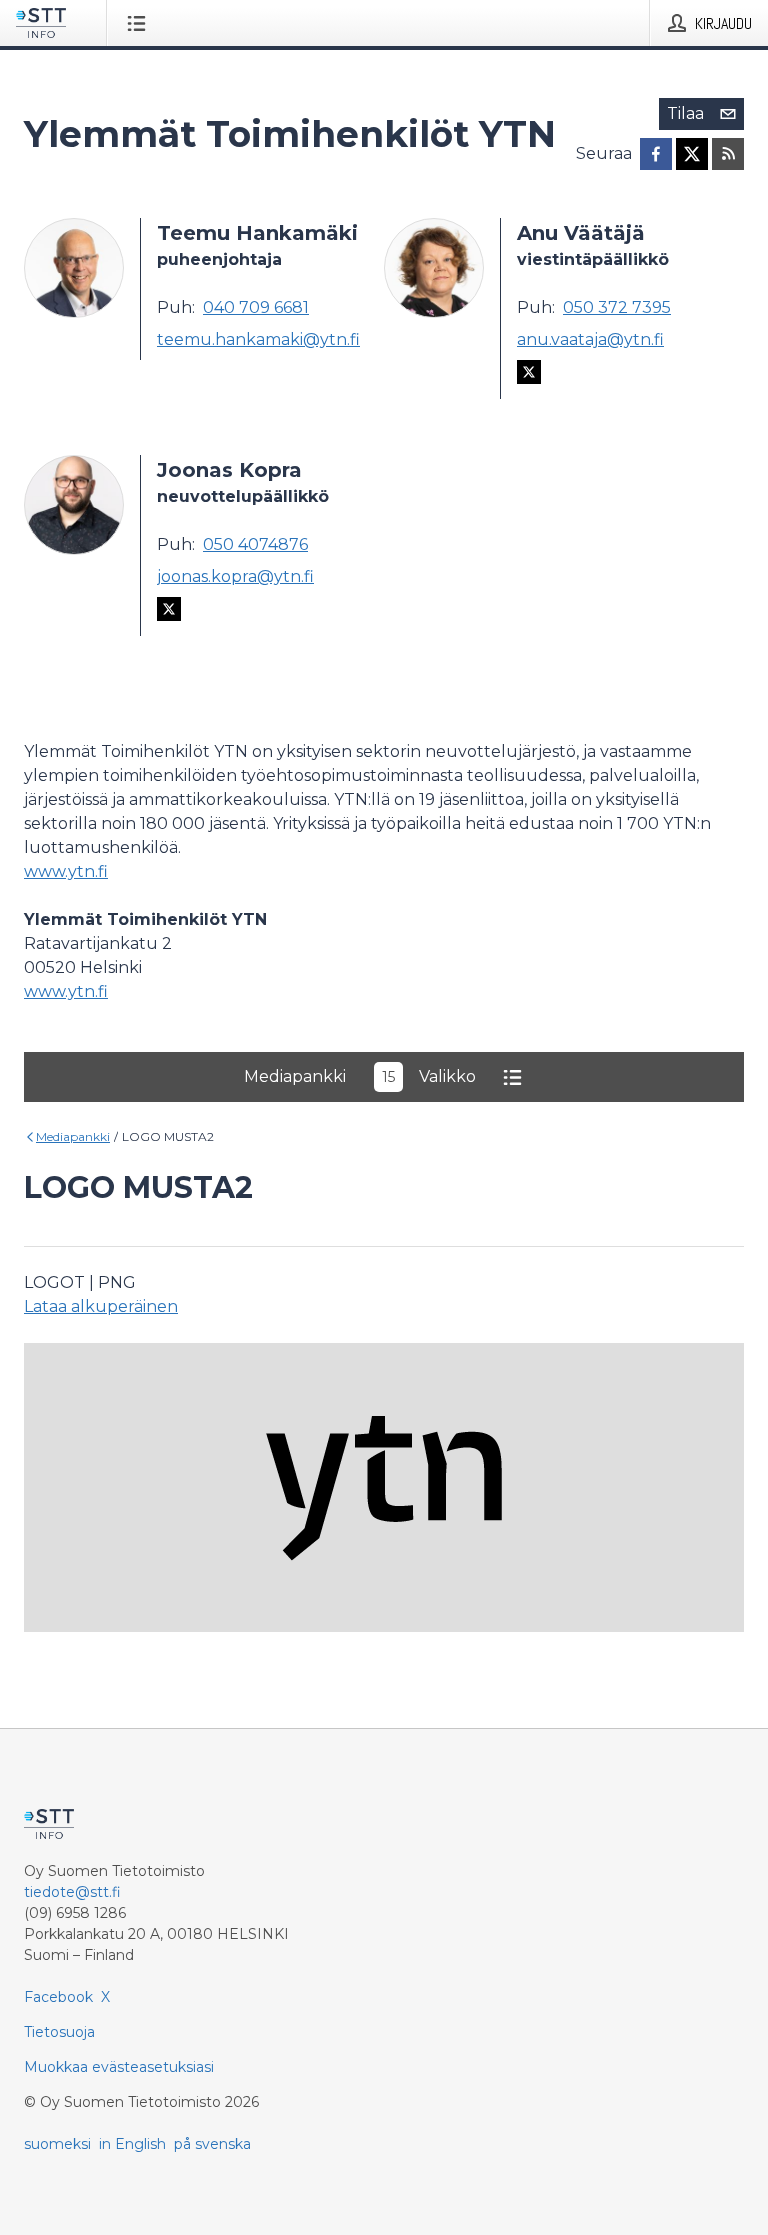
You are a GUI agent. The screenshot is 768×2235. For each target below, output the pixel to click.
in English (132, 2144)
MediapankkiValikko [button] (360, 1076)
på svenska (212, 2144)
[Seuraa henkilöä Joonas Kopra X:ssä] (169, 612)
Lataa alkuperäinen (101, 1306)
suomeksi (57, 2144)
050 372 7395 (617, 307)
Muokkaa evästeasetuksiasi (119, 2067)
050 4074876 (255, 544)
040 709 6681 (256, 307)
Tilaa (685, 113)
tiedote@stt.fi (72, 1892)
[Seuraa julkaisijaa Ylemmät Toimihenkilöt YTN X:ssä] (692, 154)
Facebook (58, 1997)
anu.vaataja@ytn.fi (590, 339)
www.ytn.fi (66, 871)
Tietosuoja (59, 2032)
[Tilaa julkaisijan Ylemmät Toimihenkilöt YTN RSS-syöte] (728, 154)
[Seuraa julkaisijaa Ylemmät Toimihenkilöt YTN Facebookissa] (656, 154)
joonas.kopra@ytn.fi (235, 576)
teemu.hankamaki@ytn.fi (258, 339)
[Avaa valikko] (140, 23)
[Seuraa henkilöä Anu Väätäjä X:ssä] (529, 375)
